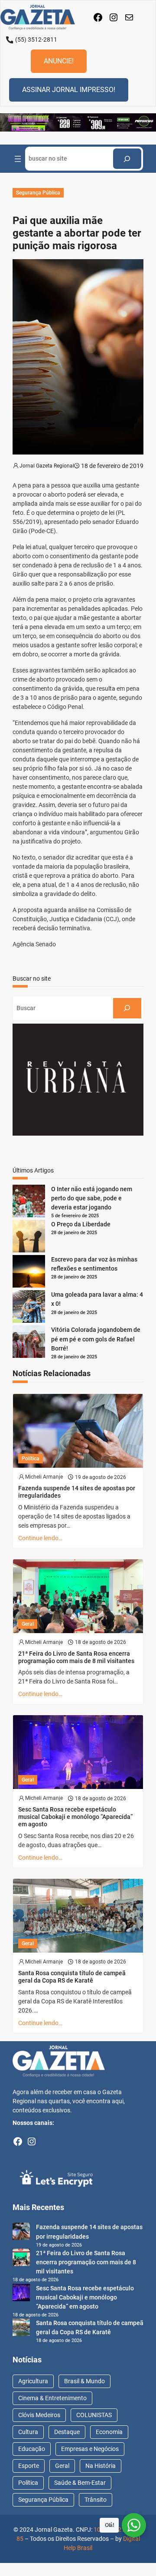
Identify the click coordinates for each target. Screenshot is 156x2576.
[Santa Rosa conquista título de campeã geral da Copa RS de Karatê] (21, 2329)
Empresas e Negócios (90, 2449)
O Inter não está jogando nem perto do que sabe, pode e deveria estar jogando (92, 1198)
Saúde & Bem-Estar (80, 2483)
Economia (109, 2432)
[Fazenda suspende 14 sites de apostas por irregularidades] (21, 2233)
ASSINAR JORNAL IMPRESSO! (69, 90)
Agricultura (33, 2381)
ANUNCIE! (59, 61)
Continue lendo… (40, 1538)
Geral (28, 1624)
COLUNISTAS (94, 2415)
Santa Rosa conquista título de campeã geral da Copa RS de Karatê (72, 1977)
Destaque (67, 2432)
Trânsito (96, 2500)
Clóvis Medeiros (39, 2415)
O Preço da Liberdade (81, 1224)
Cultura (28, 2432)
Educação (32, 2449)
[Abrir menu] (18, 159)
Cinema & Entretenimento (52, 2398)
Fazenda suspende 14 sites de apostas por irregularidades (77, 1492)
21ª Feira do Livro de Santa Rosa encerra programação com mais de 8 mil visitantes (76, 1657)
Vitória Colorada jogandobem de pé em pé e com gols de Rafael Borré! (96, 1339)
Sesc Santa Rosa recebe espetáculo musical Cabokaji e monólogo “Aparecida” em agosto (75, 1817)
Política (31, 1459)
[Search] (127, 159)
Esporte (29, 2466)
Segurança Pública (38, 193)
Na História (101, 2466)
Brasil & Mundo (84, 2381)
